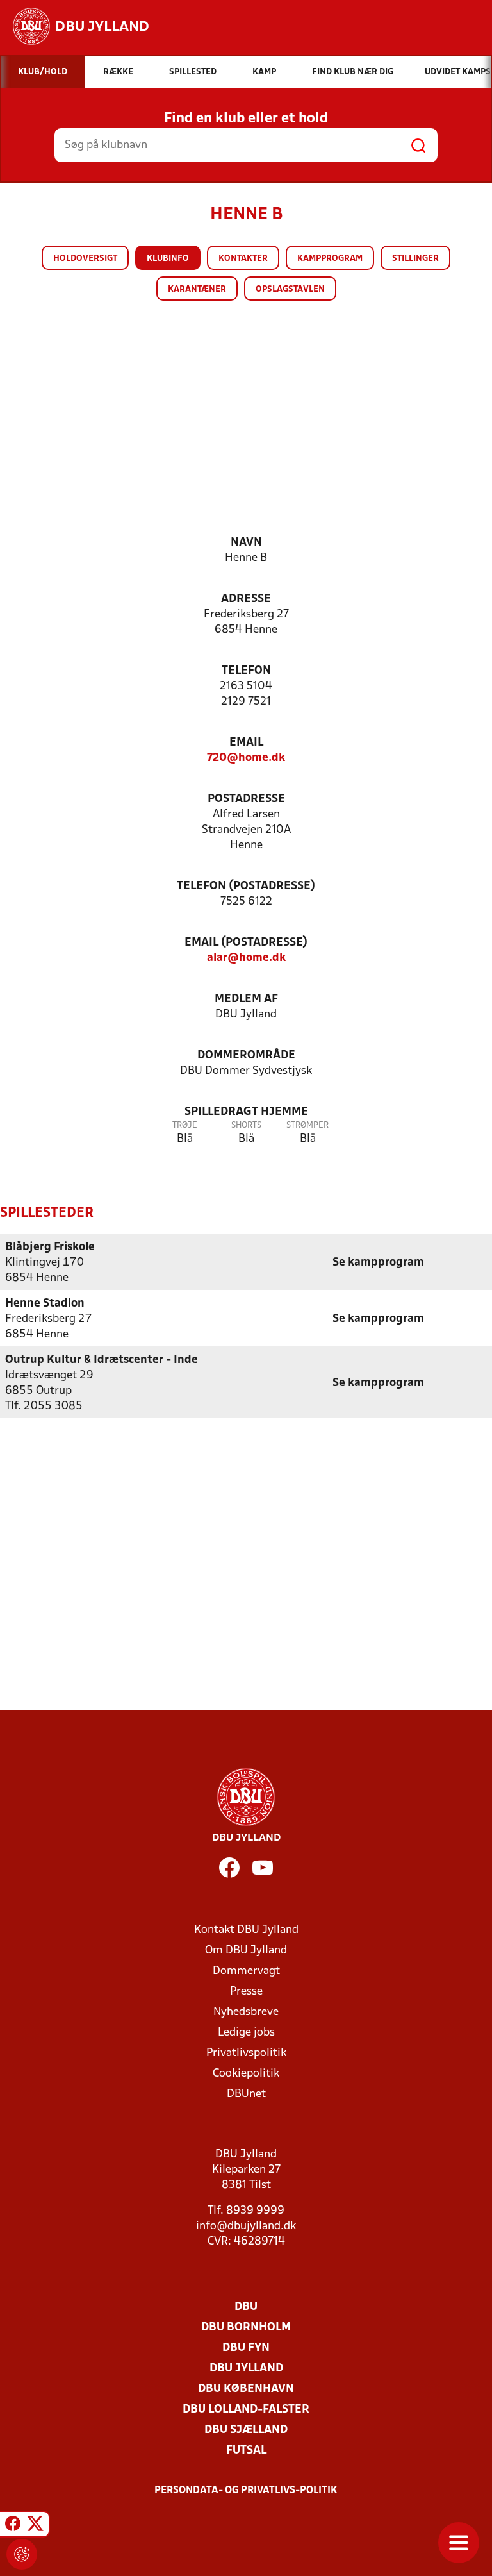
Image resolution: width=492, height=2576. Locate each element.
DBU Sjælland (246, 2430)
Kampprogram (330, 259)
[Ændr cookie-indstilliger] (22, 2554)
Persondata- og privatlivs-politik (246, 2491)
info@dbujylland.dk (246, 2226)
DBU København (246, 2389)
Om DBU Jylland (246, 1951)
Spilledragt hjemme (246, 1112)
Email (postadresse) (246, 943)
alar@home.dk (246, 958)
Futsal (246, 2451)
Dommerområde (246, 1056)
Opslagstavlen (290, 289)
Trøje (185, 1125)
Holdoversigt (85, 259)
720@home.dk (246, 758)
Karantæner (197, 289)
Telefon (246, 671)
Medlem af (246, 999)
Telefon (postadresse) (246, 886)
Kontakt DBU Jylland (246, 1930)
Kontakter (243, 259)
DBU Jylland (246, 2369)
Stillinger (415, 259)
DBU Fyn (246, 2348)
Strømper (307, 1125)
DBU (246, 2307)
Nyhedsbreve (246, 2012)
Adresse (246, 599)
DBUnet (246, 2094)
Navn (246, 543)
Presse (246, 1992)
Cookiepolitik (246, 2074)
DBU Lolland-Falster (246, 2410)
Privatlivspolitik (246, 2053)
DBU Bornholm (246, 2328)
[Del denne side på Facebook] (13, 2526)
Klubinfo (168, 259)
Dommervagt (246, 1971)
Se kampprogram (378, 1263)
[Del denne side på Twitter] (35, 2526)
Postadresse (246, 799)
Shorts (246, 1125)
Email (246, 743)
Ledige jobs (246, 2033)
